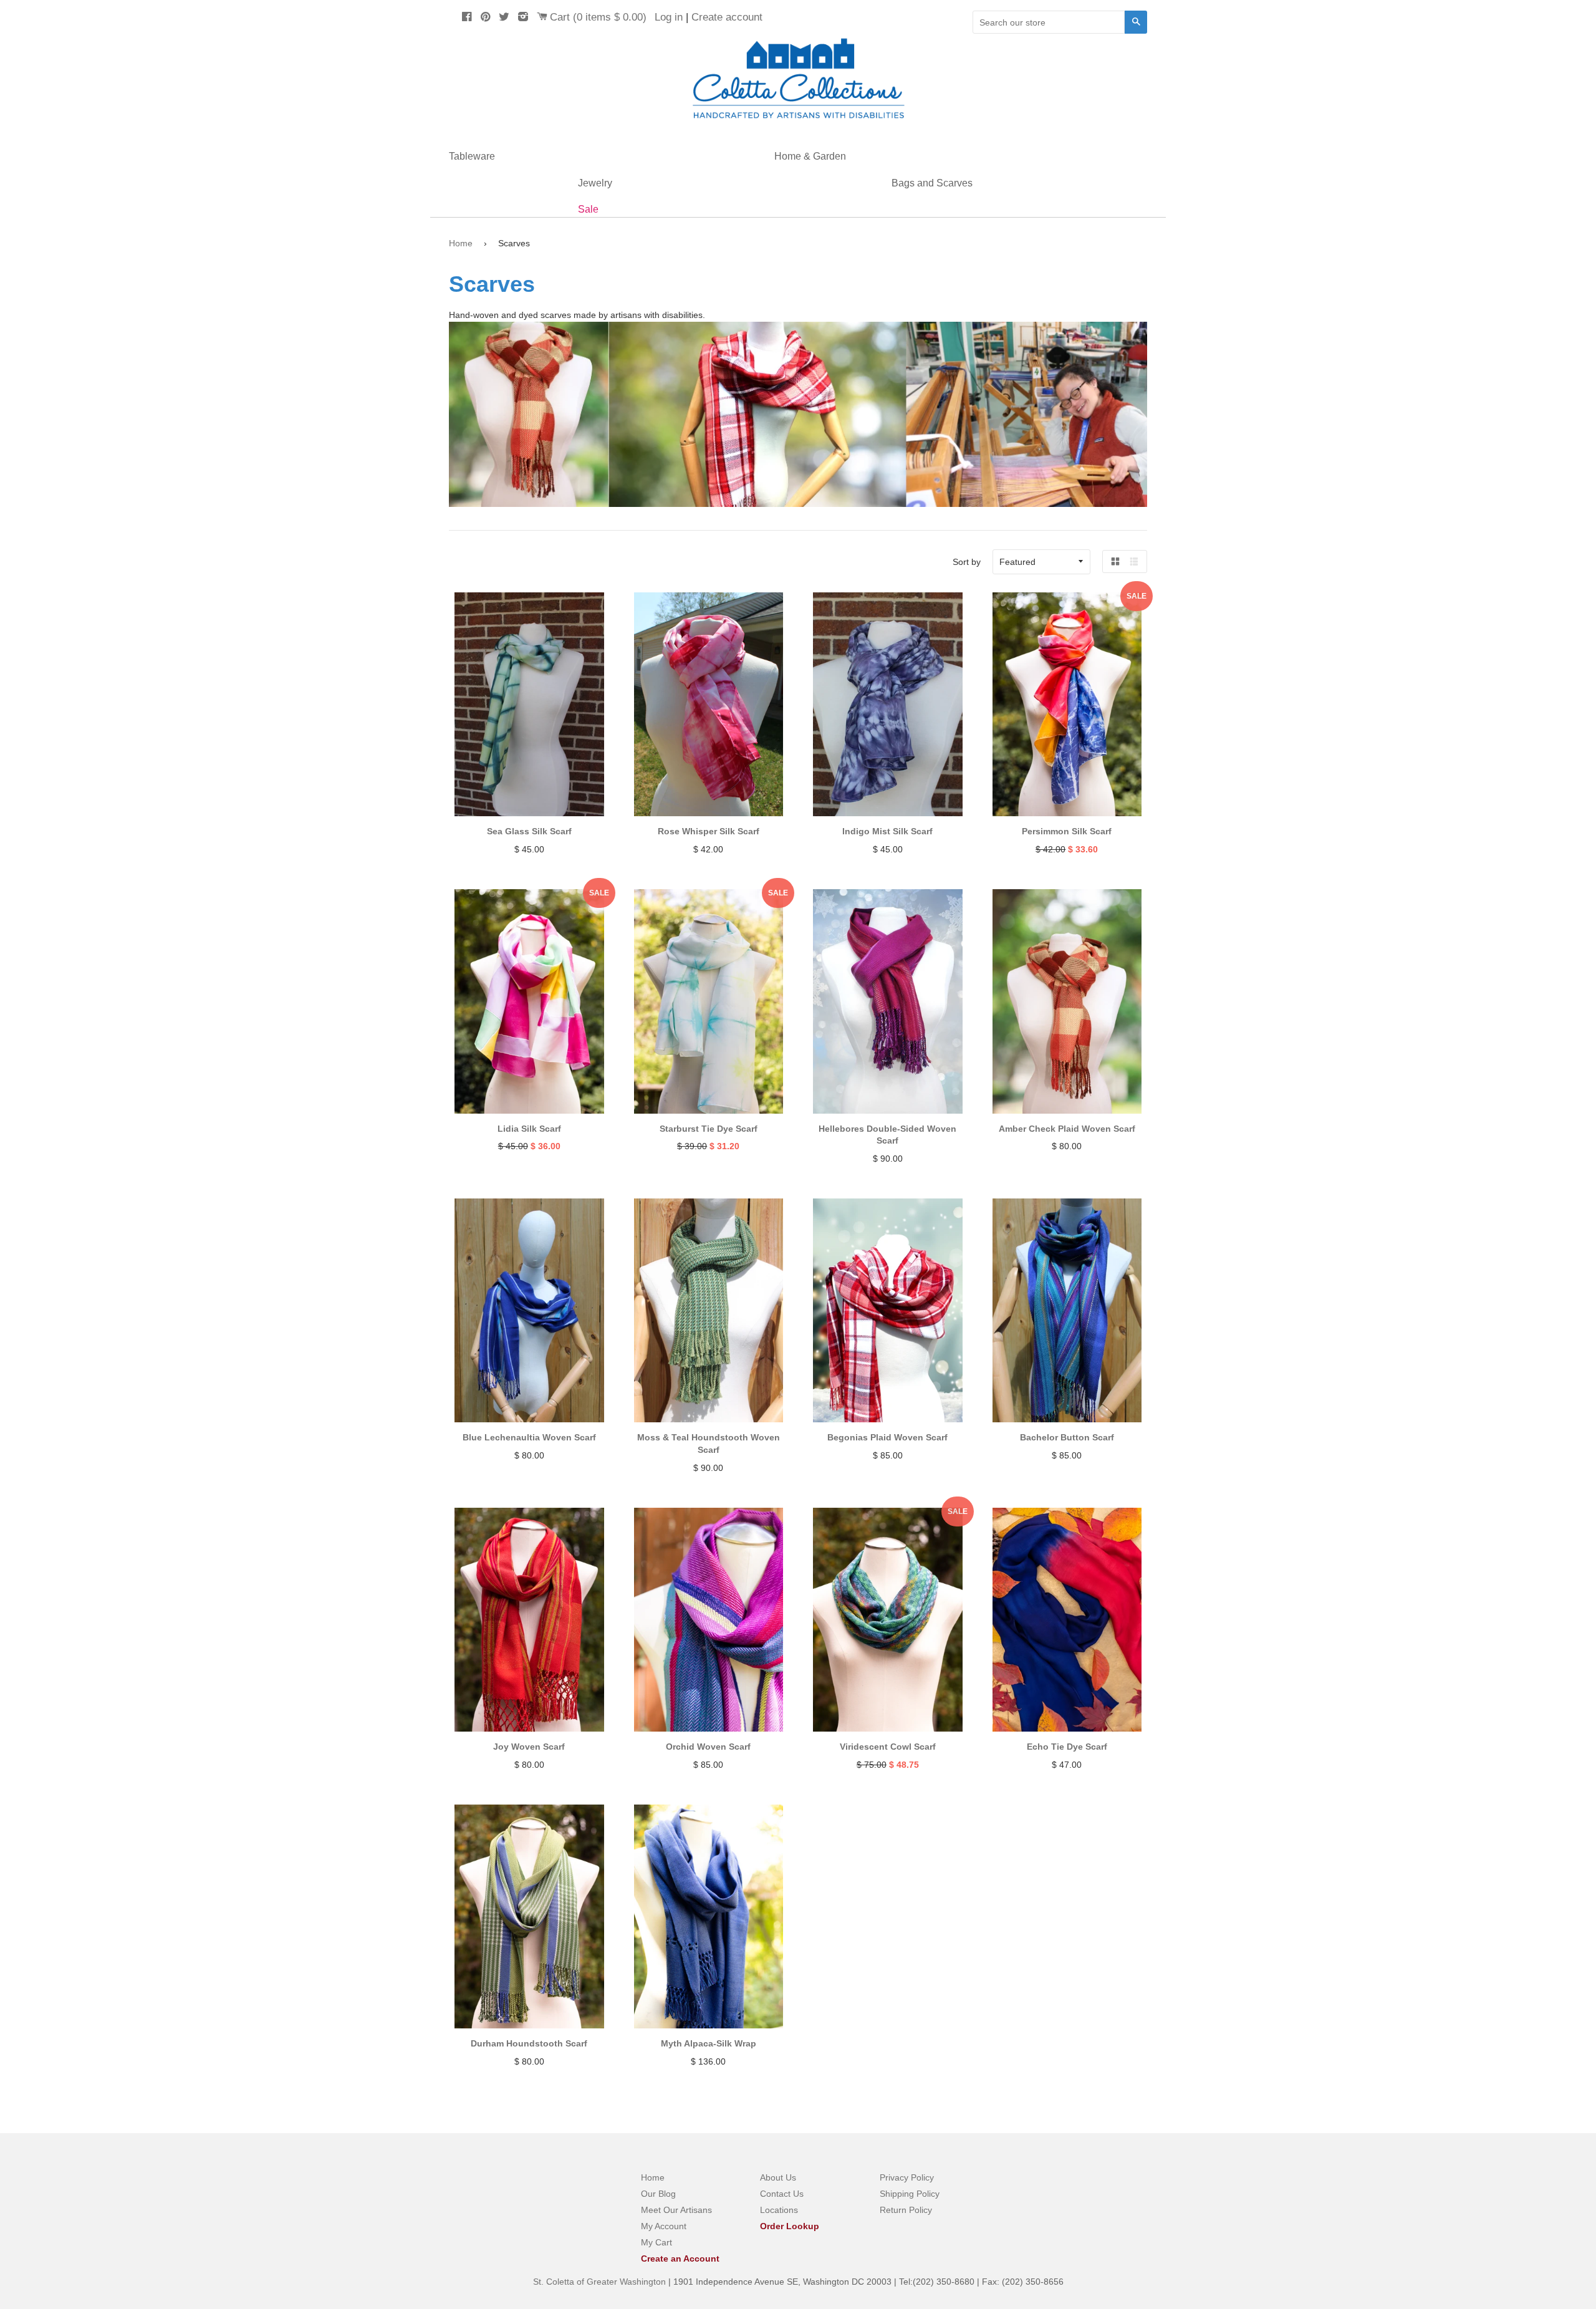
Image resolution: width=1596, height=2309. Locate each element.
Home (461, 243)
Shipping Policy (910, 2194)
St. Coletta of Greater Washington (601, 2282)
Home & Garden (810, 156)
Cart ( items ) (598, 17)
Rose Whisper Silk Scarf (709, 831)
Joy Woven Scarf (529, 1747)
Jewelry (595, 183)
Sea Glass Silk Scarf (529, 831)
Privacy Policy (907, 2177)
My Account (664, 2226)
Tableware (472, 156)
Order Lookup (790, 2226)
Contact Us (782, 2194)
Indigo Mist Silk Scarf (887, 831)
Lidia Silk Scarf (529, 1129)
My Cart (656, 2242)
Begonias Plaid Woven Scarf (887, 1437)
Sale (588, 209)
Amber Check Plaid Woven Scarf (1067, 1129)
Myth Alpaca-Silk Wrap (709, 2043)
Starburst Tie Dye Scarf (709, 1129)
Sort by (967, 562)
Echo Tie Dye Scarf (1067, 1747)
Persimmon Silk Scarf (1067, 831)
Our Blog (658, 2194)
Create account (727, 17)
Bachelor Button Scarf (1067, 1437)
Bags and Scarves (932, 183)
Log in (669, 17)
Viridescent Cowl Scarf (888, 1747)
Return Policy (906, 2210)
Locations (779, 2210)
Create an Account (680, 2258)
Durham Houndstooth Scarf (529, 2043)
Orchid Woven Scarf (708, 1747)
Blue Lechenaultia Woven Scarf (529, 1437)
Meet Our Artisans (676, 2210)
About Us (778, 2177)
